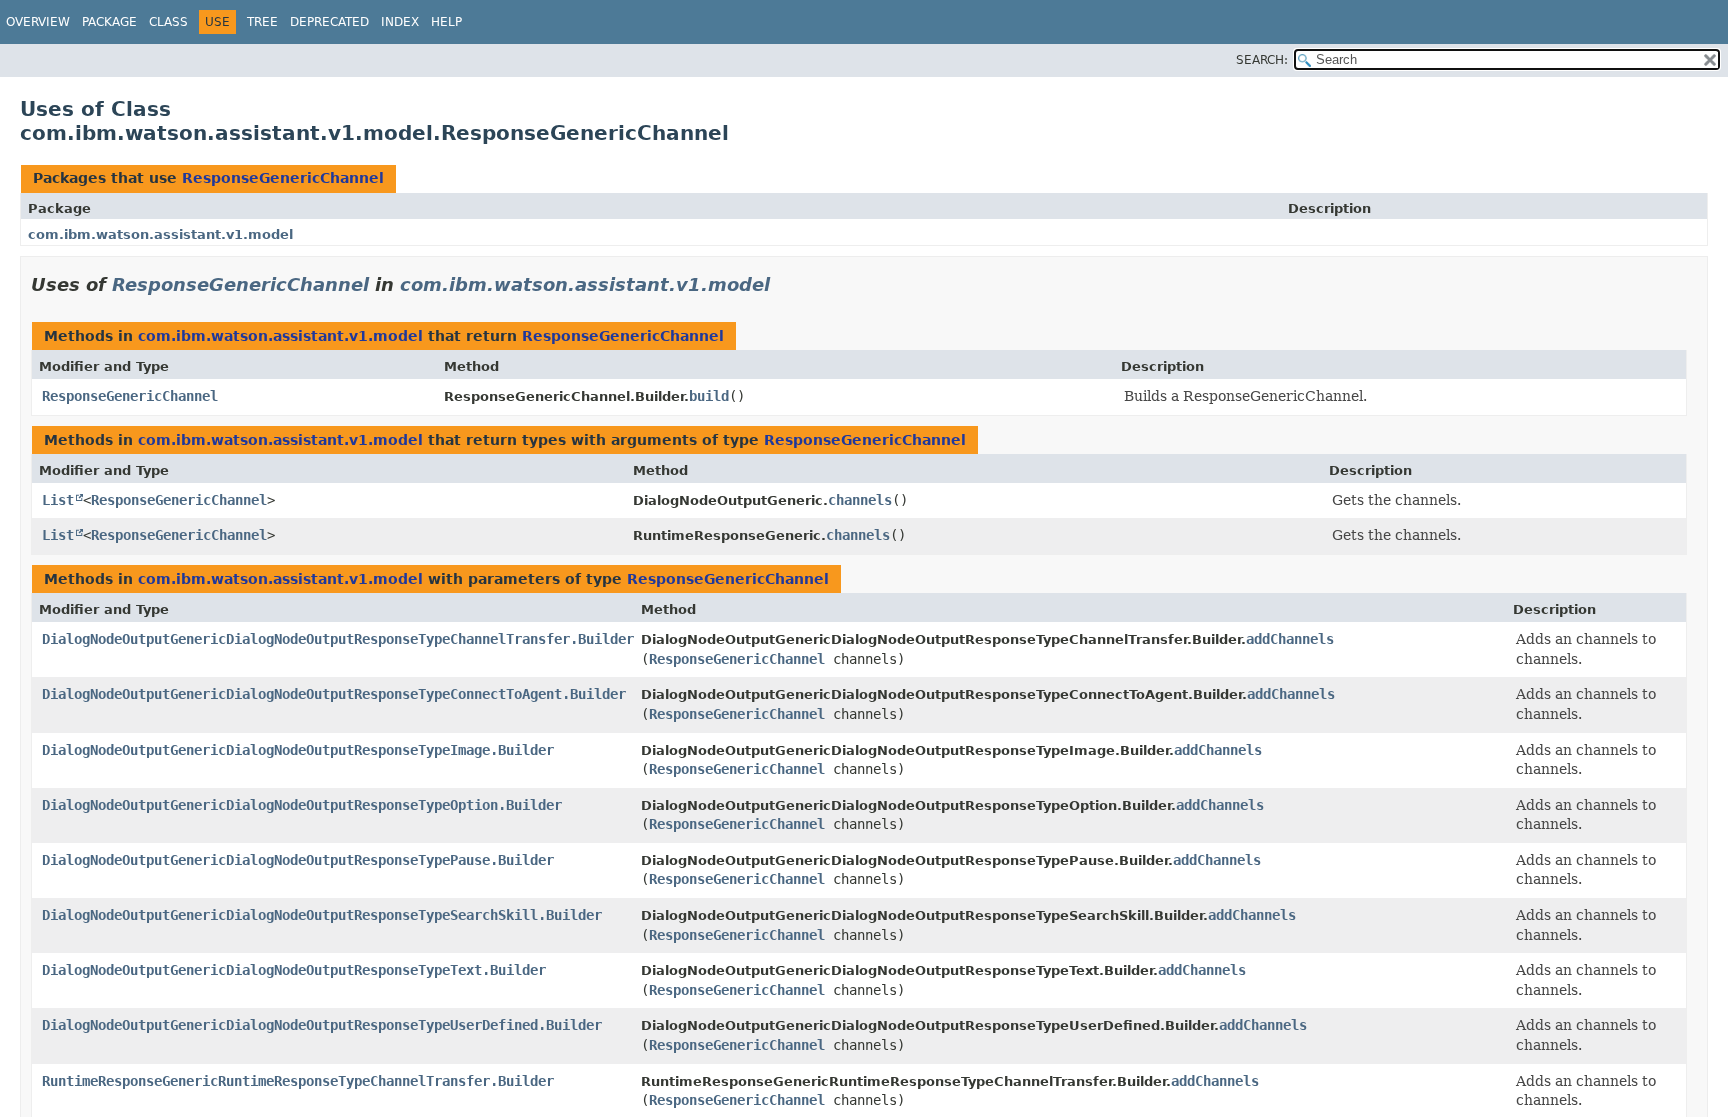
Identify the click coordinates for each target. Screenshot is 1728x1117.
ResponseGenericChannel (283, 178)
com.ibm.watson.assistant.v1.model (160, 234)
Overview (38, 22)
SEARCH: (1262, 60)
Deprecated (329, 22)
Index (400, 22)
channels (860, 500)
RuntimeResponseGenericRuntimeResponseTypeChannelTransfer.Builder (298, 1081)
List (58, 500)
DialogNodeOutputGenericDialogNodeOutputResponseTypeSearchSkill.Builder (322, 915)
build (709, 396)
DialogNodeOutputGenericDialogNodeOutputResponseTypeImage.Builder (298, 750)
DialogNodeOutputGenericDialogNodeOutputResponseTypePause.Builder (298, 860)
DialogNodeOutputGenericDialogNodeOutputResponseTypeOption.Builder (302, 805)
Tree (262, 22)
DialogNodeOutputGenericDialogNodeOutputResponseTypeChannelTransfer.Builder (338, 639)
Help (446, 22)
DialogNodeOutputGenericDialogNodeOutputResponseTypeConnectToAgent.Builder (334, 694)
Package (109, 22)
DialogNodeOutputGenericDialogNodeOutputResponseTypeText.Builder (294, 970)
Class (168, 22)
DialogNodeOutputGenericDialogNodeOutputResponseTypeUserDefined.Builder (322, 1025)
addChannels (1290, 639)
